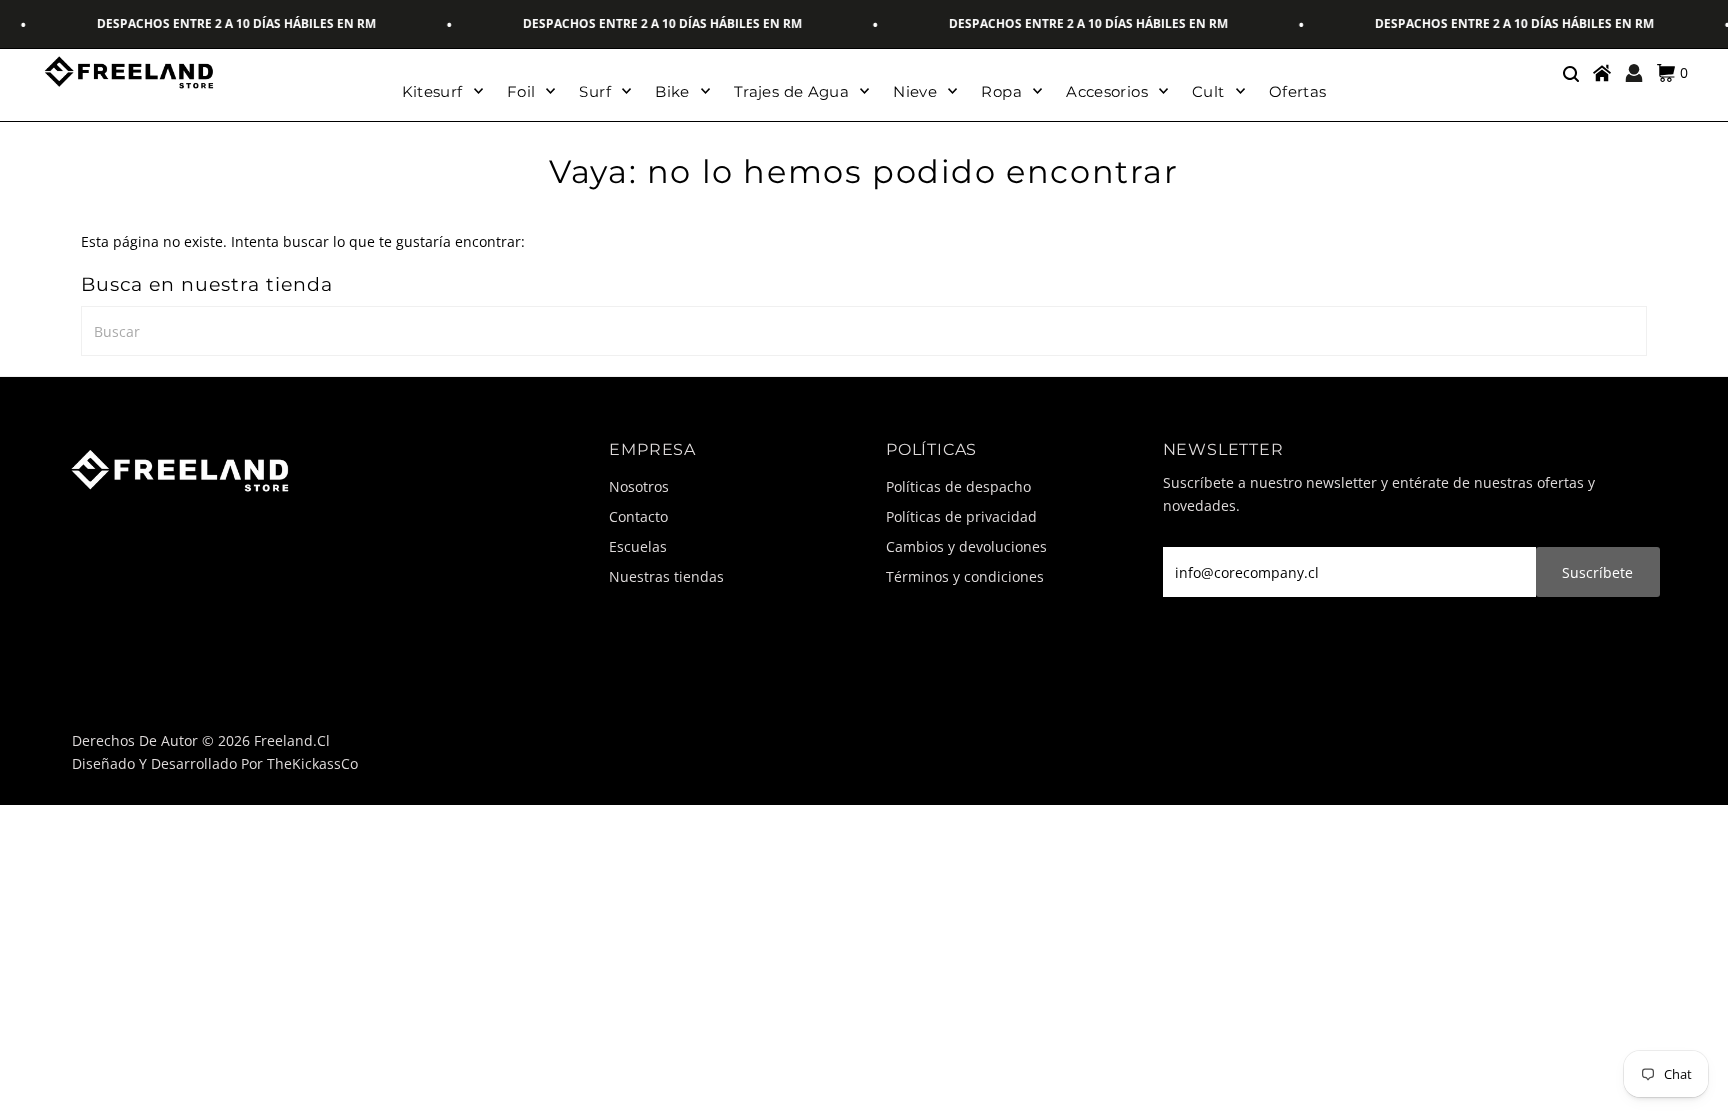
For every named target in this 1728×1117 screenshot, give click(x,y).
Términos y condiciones (965, 576)
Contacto (638, 516)
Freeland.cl (292, 740)
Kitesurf (432, 91)
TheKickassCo (312, 763)
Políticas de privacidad (961, 516)
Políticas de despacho (958, 486)
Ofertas (1298, 91)
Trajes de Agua (791, 91)
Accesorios (1107, 91)
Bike (672, 91)
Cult (1208, 91)
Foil (521, 91)
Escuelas (638, 546)
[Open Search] (1570, 73)
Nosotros (639, 486)
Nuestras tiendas (666, 576)
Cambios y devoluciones (966, 546)
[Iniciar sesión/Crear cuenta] (1634, 73)
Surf (595, 91)
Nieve (915, 91)
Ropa (1001, 91)
